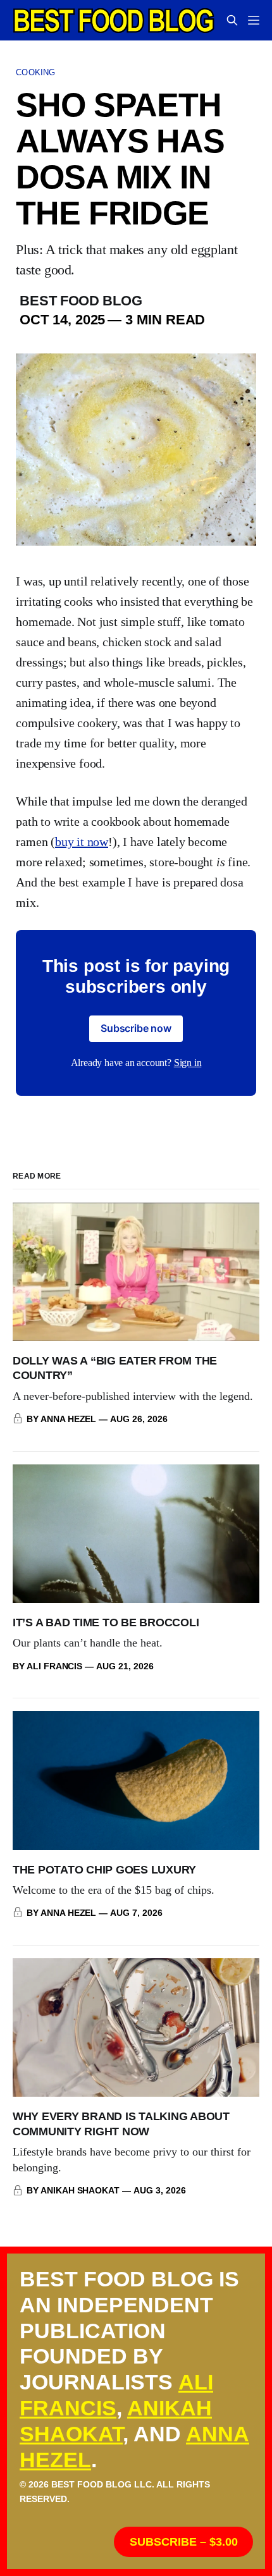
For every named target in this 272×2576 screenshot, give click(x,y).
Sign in (188, 1063)
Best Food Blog (81, 301)
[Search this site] (232, 20)
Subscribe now (136, 1028)
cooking (35, 72)
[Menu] (254, 20)
